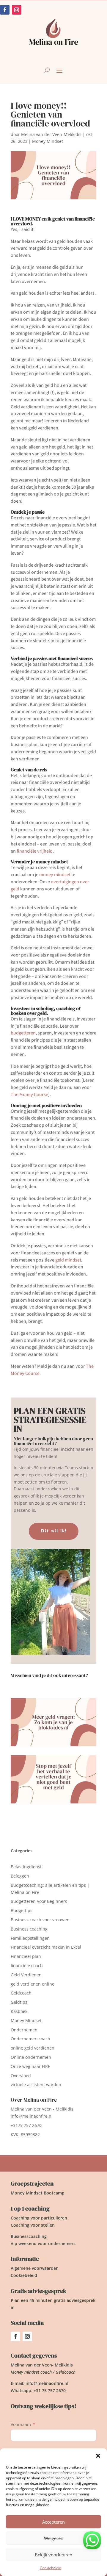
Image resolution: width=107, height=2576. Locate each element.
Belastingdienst (26, 1867)
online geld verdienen (33, 2048)
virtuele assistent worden (36, 2085)
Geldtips (19, 2002)
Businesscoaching (29, 2236)
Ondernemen (24, 2030)
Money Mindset (48, 141)
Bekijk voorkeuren (53, 2555)
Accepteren (53, 2522)
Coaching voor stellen (33, 2225)
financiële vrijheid (35, 851)
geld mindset (68, 1260)
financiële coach (27, 1965)
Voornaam (21, 2424)
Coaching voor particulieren (39, 2218)
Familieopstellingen (30, 1938)
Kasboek (19, 2011)
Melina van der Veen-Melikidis (51, 134)
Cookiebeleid (51, 2568)
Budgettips (22, 1910)
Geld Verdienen (26, 1975)
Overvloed (21, 2076)
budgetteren (23, 1033)
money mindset (54, 874)
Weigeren (54, 2538)
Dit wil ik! (54, 1531)
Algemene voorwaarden (35, 2268)
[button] (98, 2456)
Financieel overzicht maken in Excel (46, 1947)
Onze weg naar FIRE (30, 2066)
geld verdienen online (33, 1984)
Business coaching (29, 1929)
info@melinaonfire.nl (32, 2116)
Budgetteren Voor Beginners (39, 1901)
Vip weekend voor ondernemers (43, 2243)
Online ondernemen (31, 2057)
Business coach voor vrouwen (40, 1920)
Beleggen (20, 1876)
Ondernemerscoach (30, 2039)
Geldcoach (21, 1993)
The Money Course (29, 1094)
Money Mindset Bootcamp (38, 2193)
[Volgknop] (15, 2336)
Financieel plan (26, 1956)
